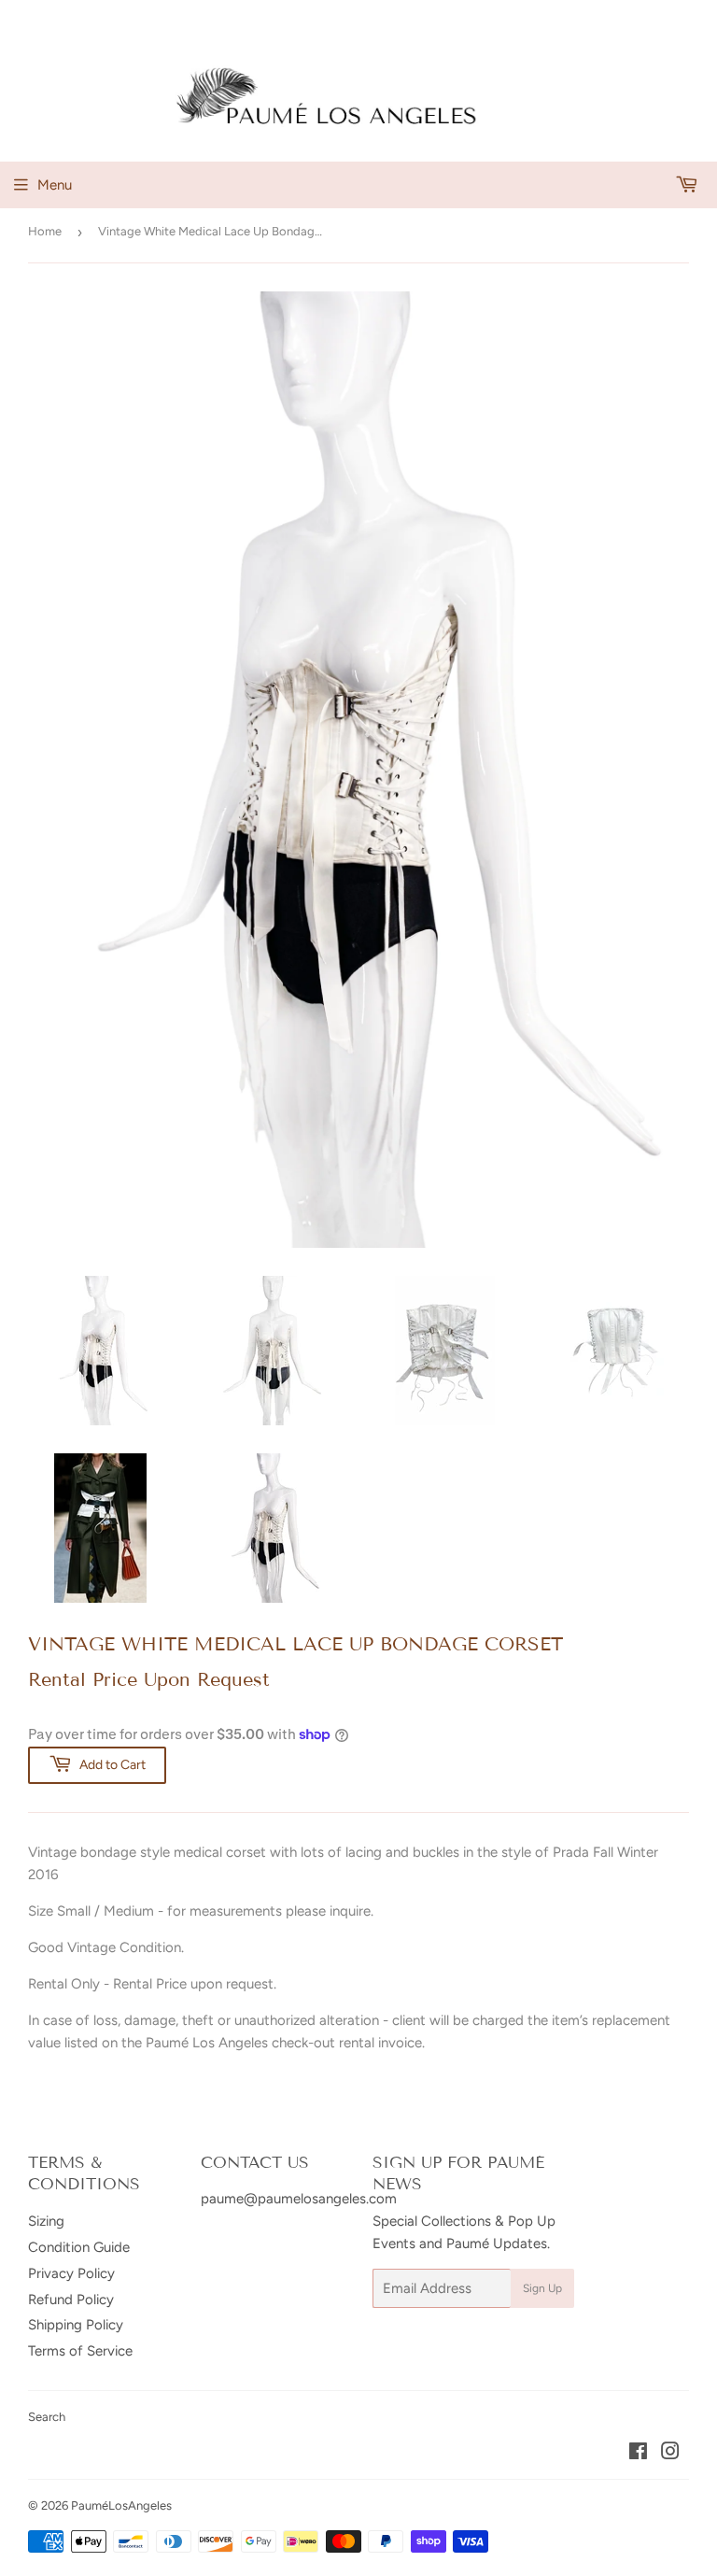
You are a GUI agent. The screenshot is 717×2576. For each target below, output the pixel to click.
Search (47, 2417)
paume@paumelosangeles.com (299, 2199)
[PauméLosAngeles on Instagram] (670, 2454)
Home (45, 231)
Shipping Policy (76, 2325)
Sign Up (542, 2288)
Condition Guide (79, 2247)
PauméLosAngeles (121, 2505)
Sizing (46, 2221)
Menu (55, 185)
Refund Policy (71, 2300)
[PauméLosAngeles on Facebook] (638, 2454)
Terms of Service (80, 2351)
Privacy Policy (71, 2273)
